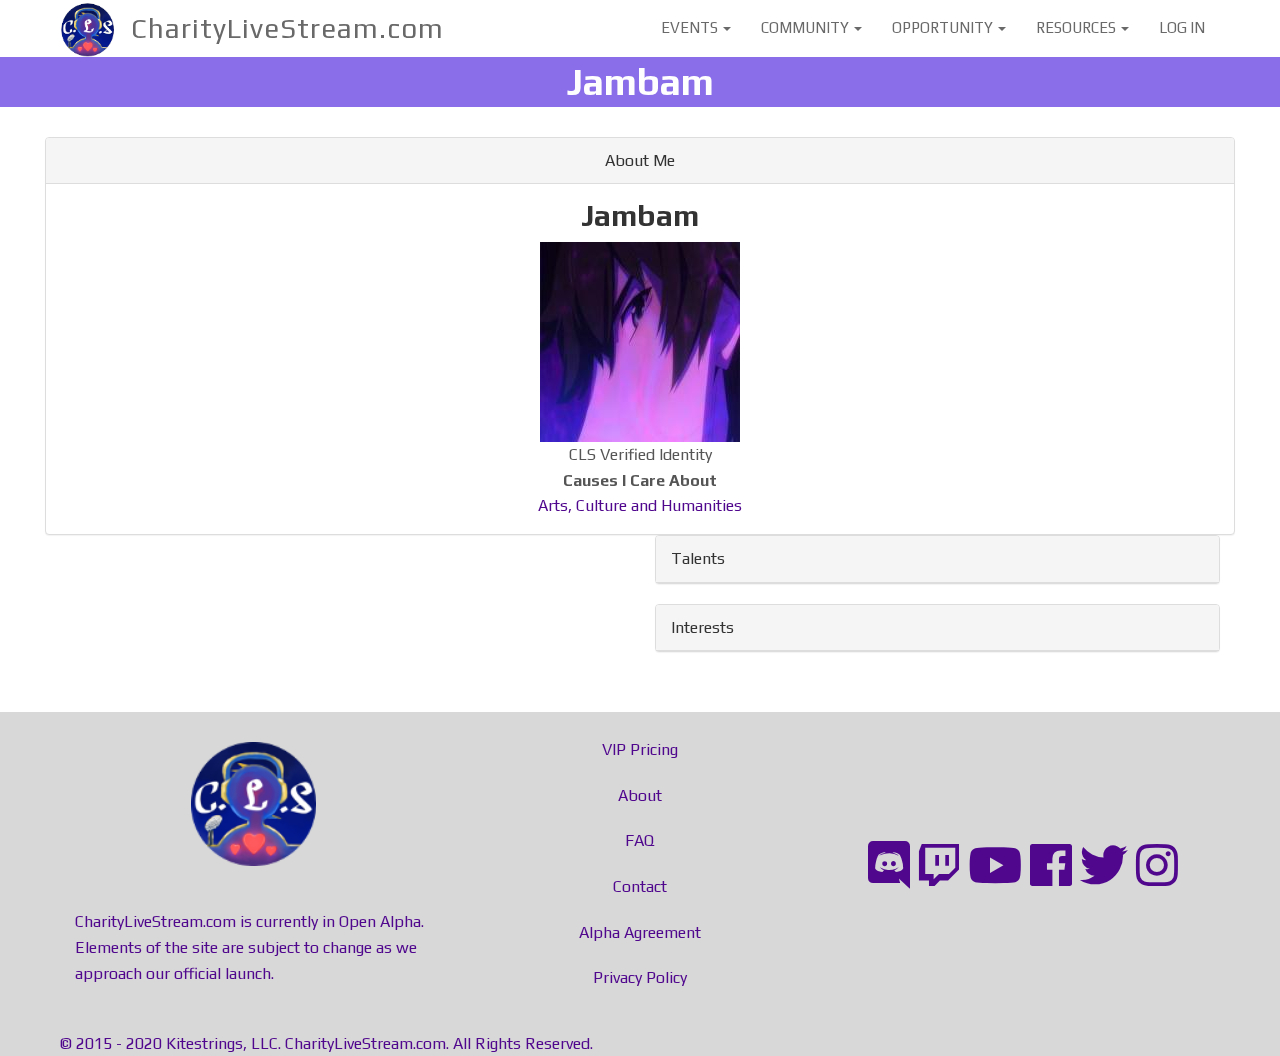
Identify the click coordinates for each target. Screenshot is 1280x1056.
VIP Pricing (640, 749)
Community (806, 27)
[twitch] (939, 866)
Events (691, 27)
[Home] (95, 28)
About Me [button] (640, 160)
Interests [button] (702, 627)
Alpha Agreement (640, 932)
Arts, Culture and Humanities (640, 505)
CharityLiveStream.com (287, 28)
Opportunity (944, 27)
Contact (640, 886)
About (640, 795)
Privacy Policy (640, 977)
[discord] (889, 866)
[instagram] (1157, 866)
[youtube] (995, 866)
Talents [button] (698, 558)
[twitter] (1104, 866)
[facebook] (1051, 866)
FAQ (639, 840)
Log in (1182, 27)
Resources (1077, 27)
